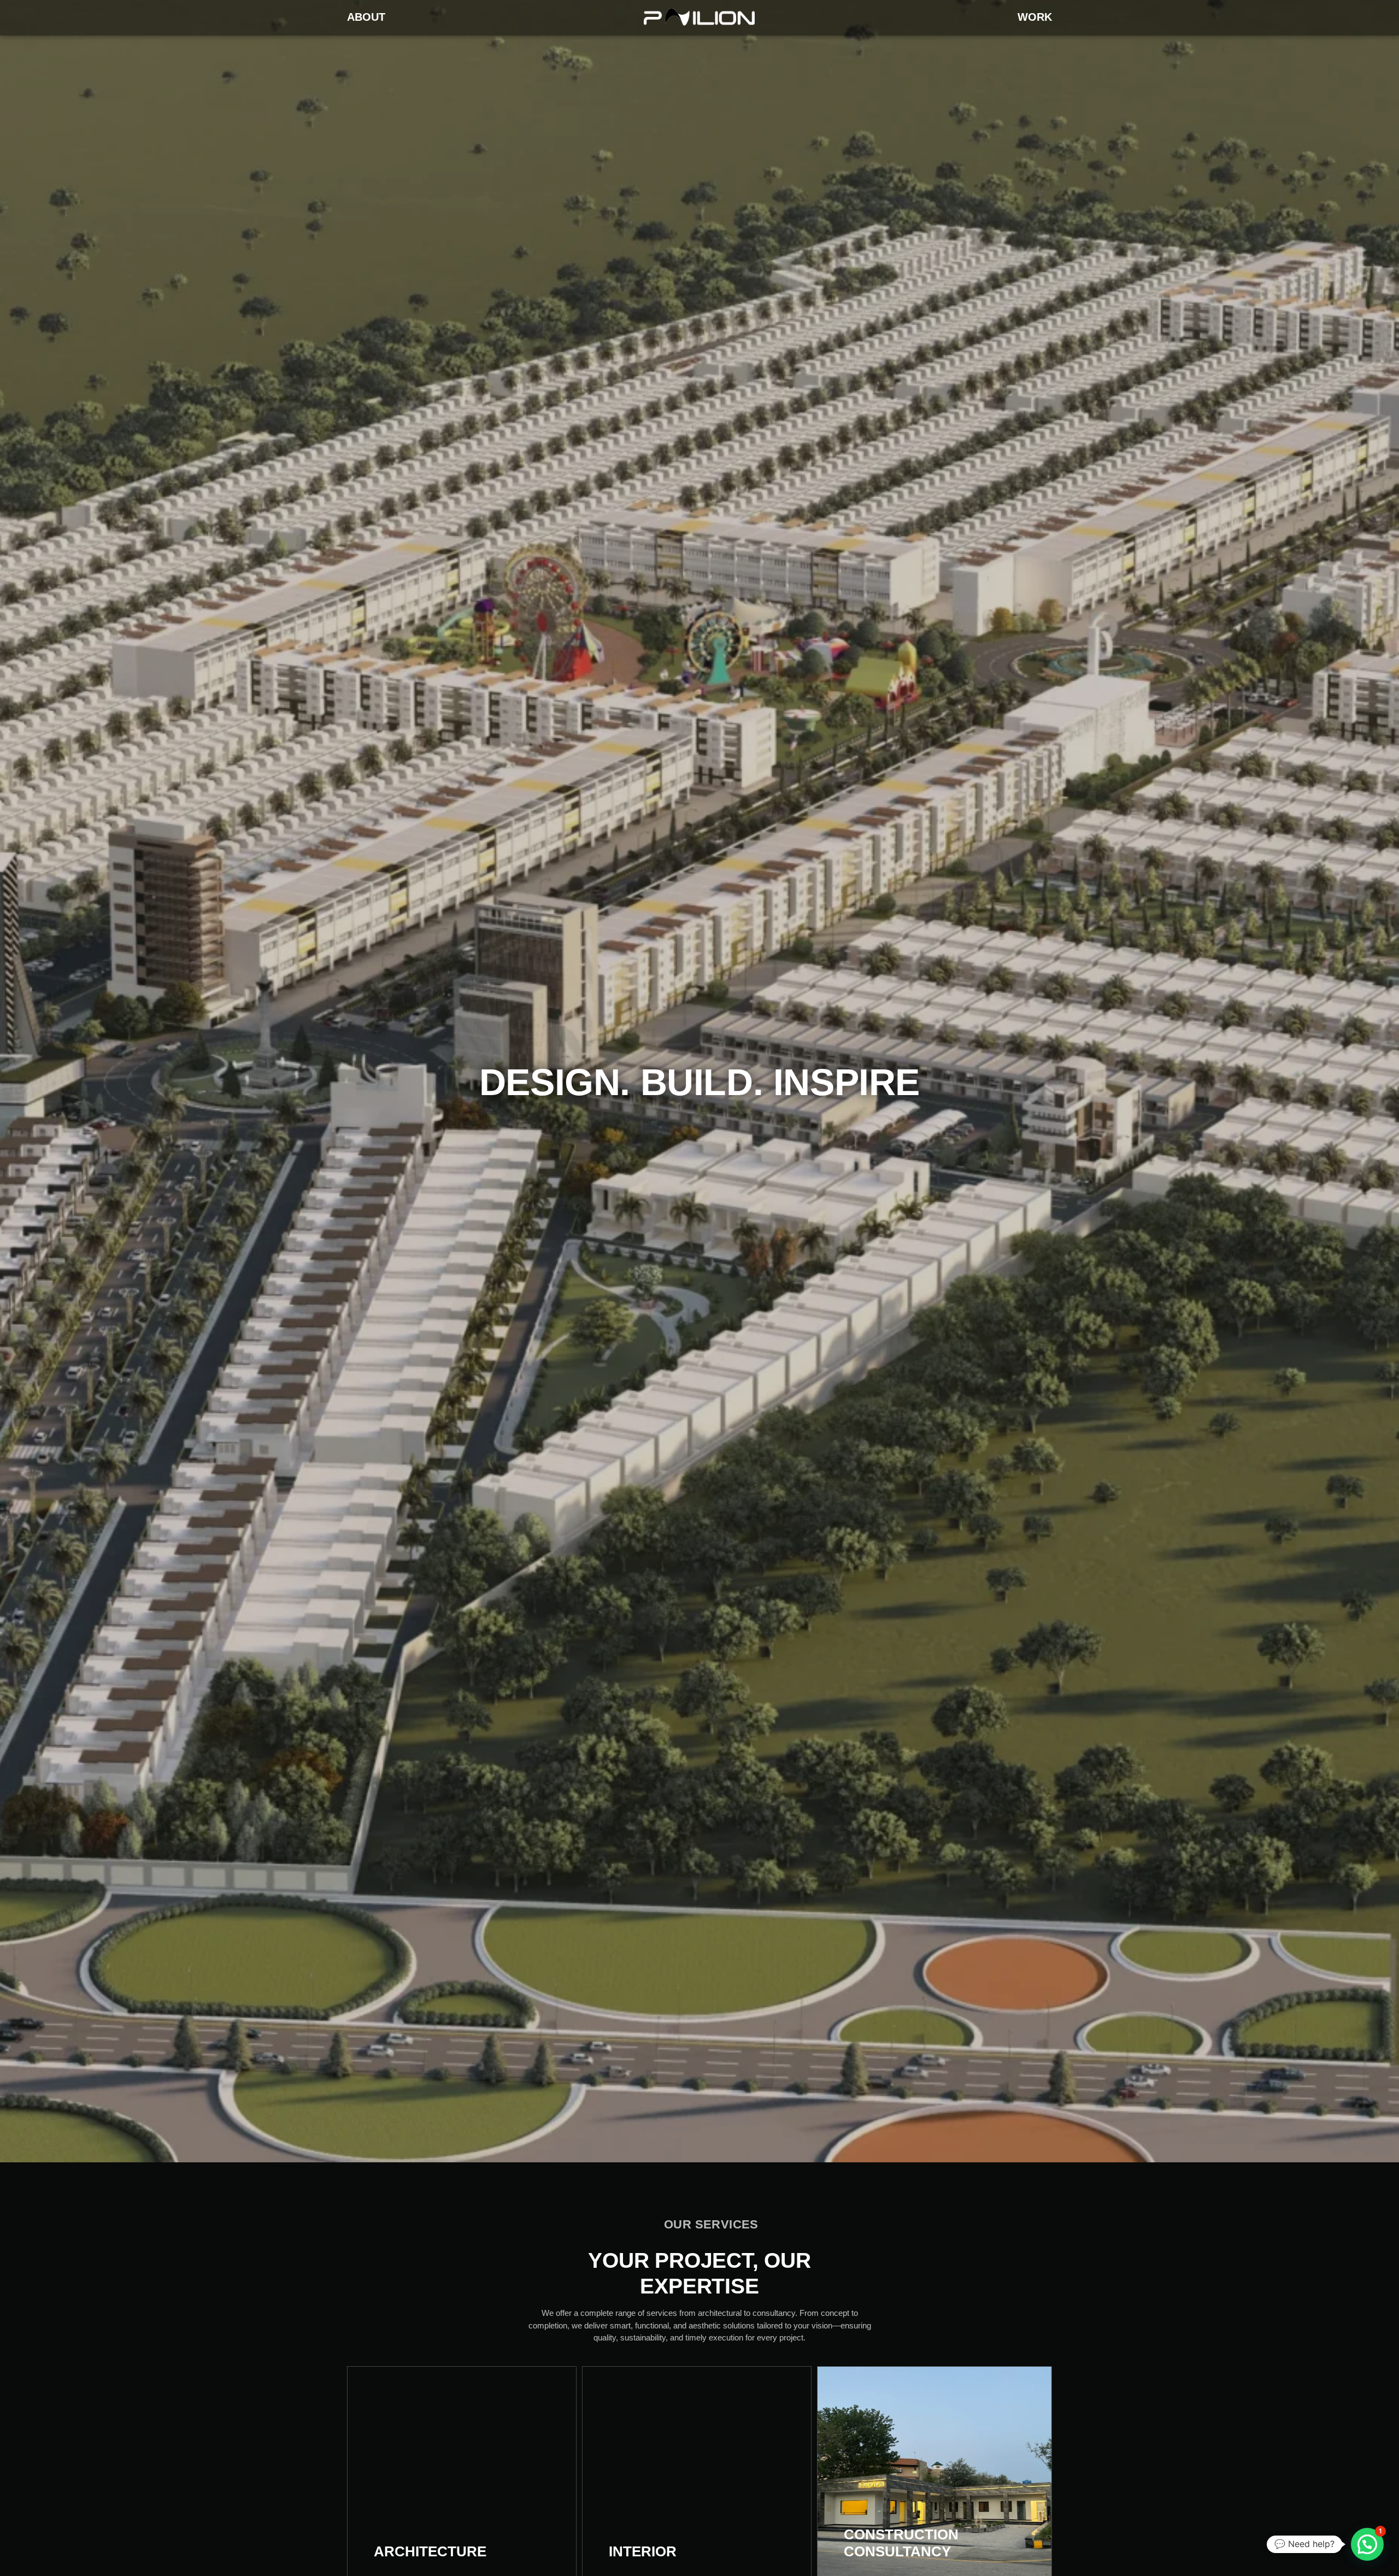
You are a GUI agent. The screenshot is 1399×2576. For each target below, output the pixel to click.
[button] (1367, 2544)
